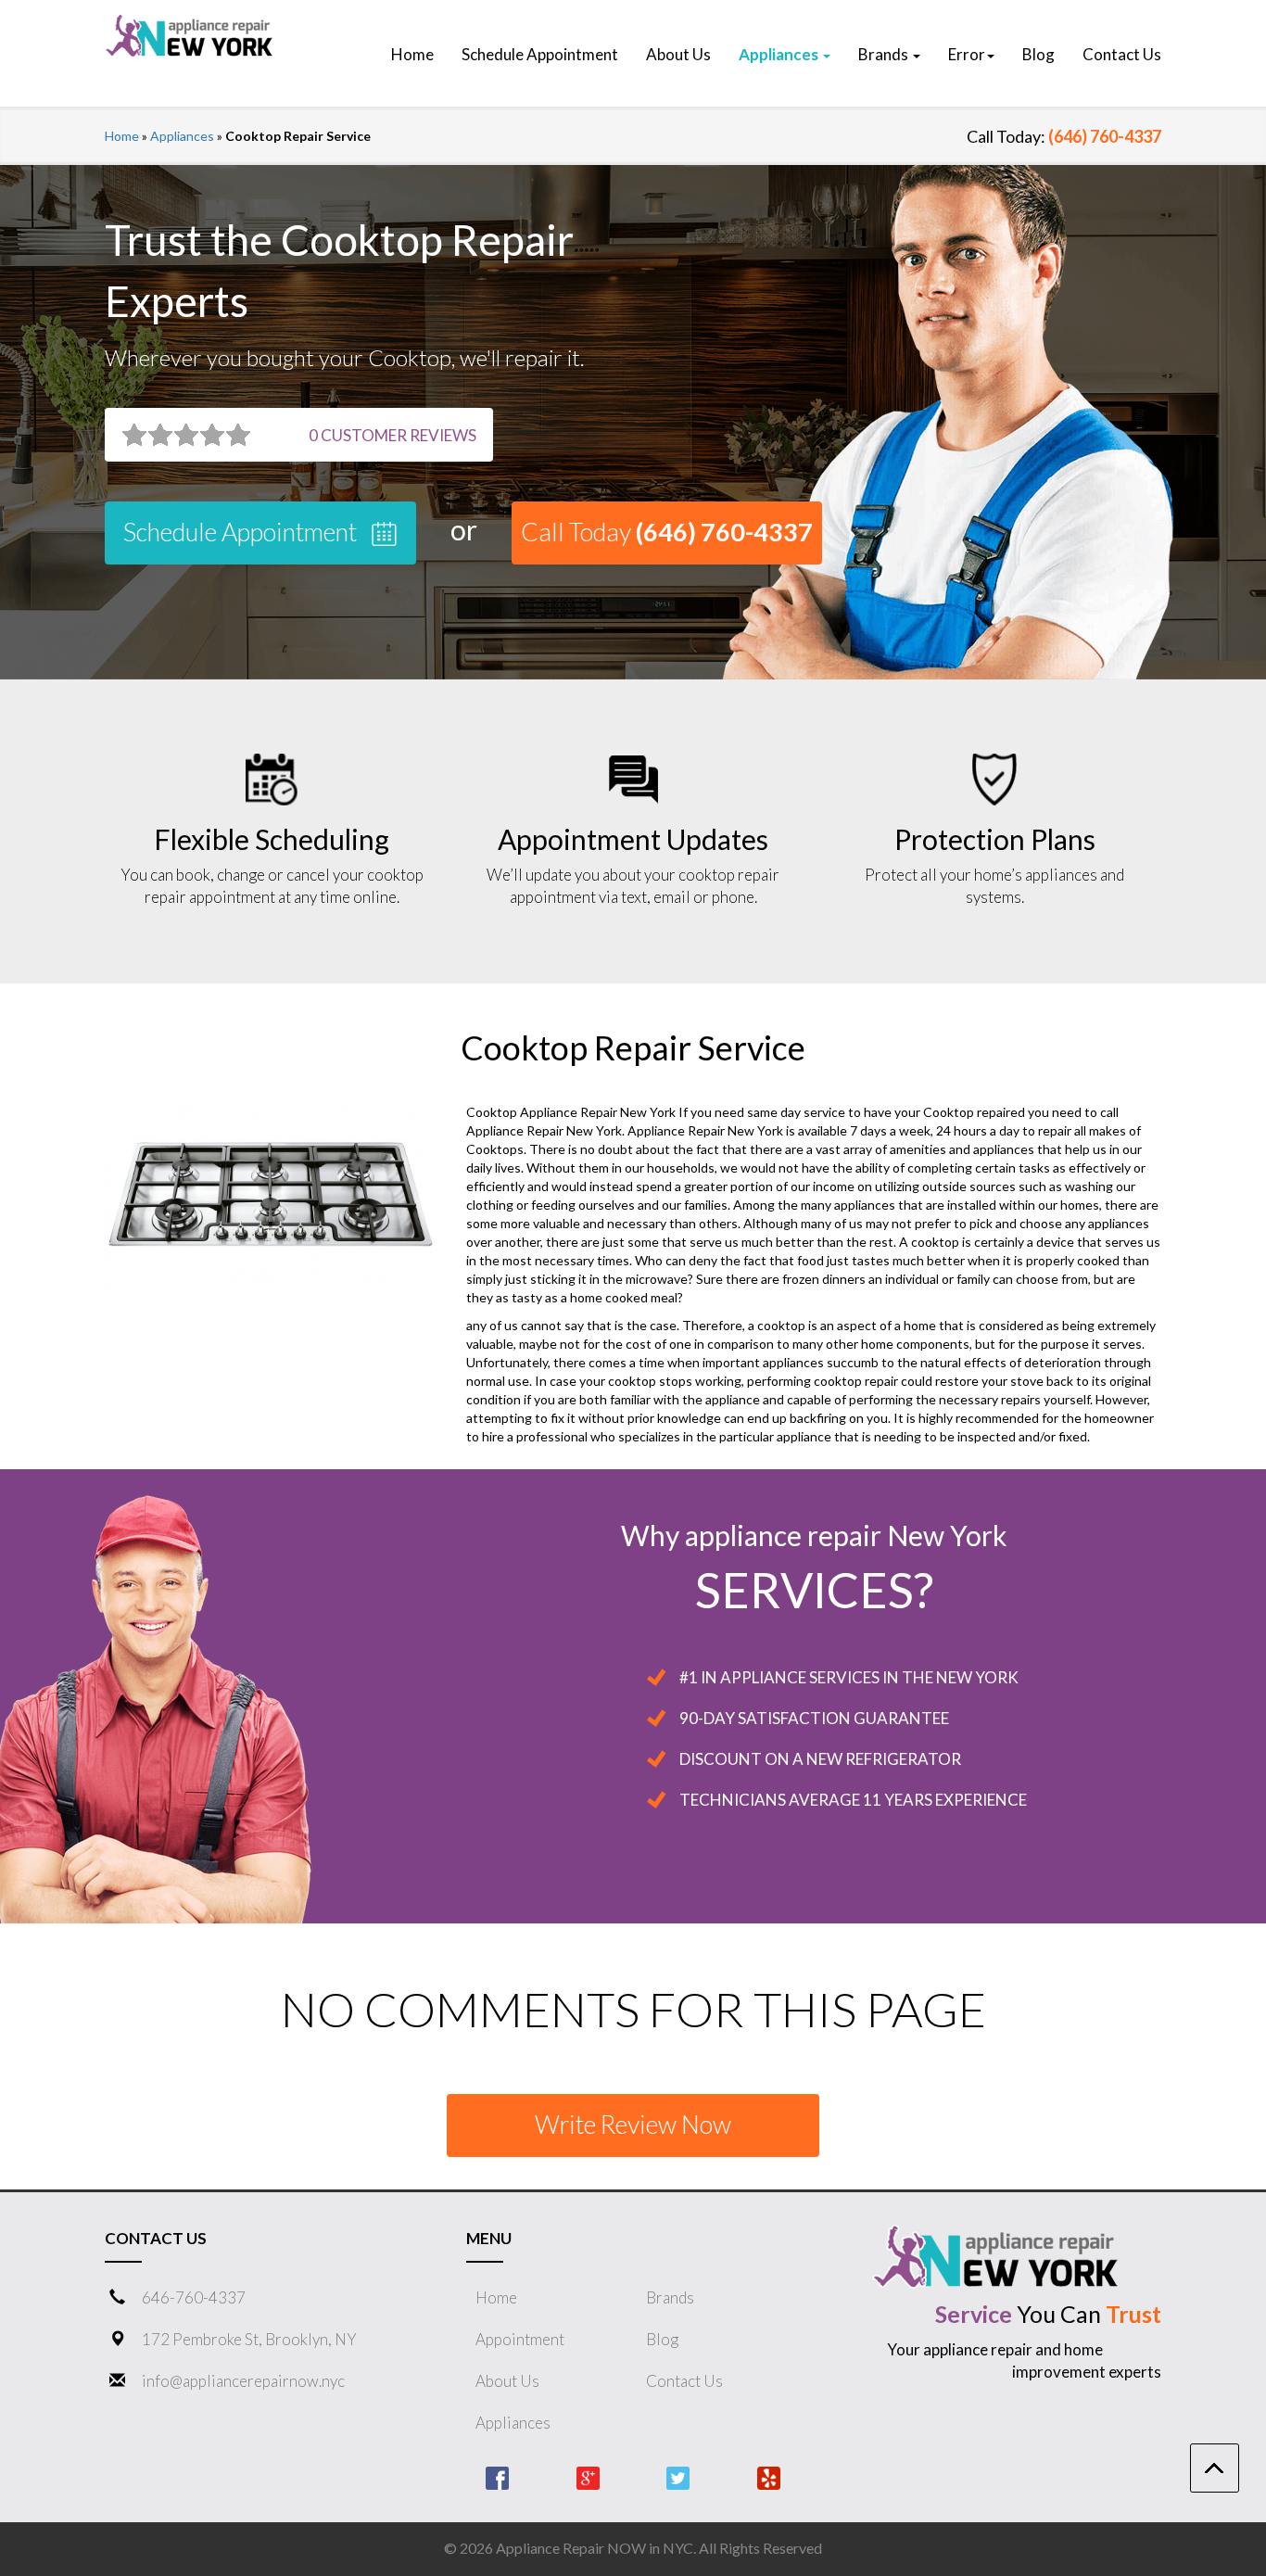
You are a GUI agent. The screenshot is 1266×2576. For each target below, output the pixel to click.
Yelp (769, 2478)
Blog (662, 2339)
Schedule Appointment (242, 532)
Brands (670, 2297)
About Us (507, 2381)
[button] (785, 55)
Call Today (667, 532)
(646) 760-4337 (1105, 136)
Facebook (497, 2478)
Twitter (678, 2478)
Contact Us (684, 2381)
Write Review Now (633, 2124)
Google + (588, 2478)
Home (122, 136)
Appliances (182, 136)
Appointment (520, 2339)
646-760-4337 (194, 2297)
